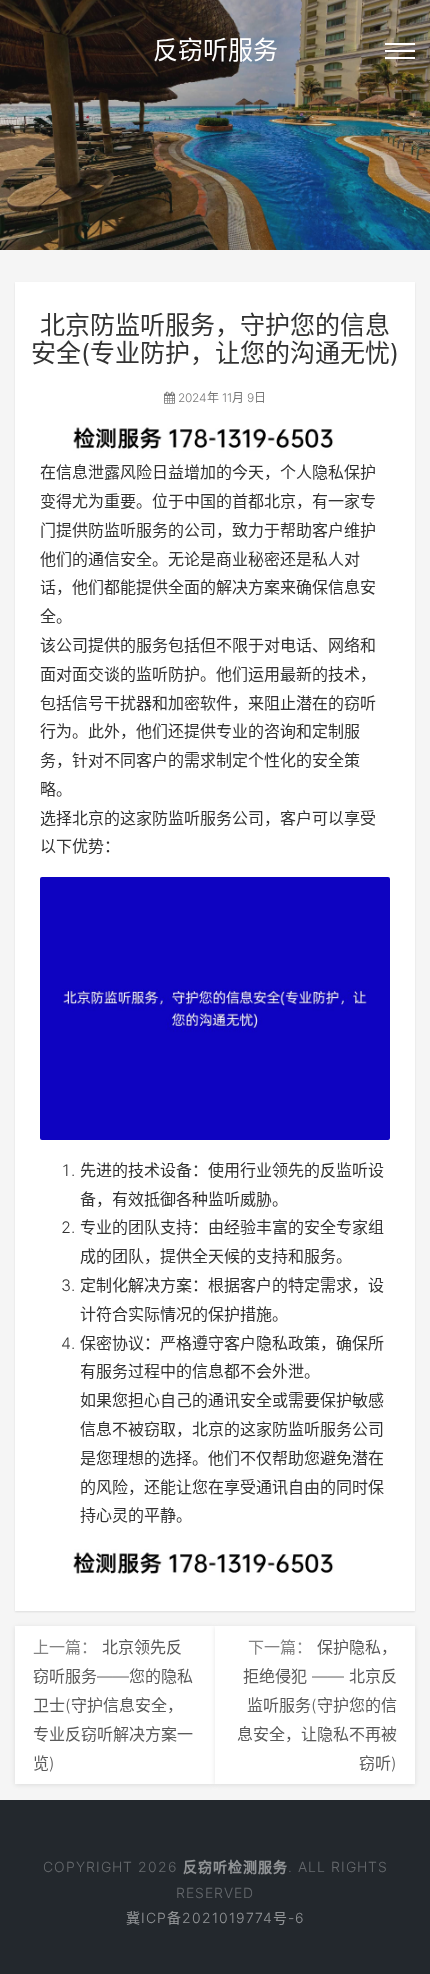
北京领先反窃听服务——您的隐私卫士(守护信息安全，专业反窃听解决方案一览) (113, 1704)
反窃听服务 (215, 50)
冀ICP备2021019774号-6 (215, 1917)
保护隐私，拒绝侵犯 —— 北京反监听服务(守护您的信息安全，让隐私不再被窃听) (317, 1704)
